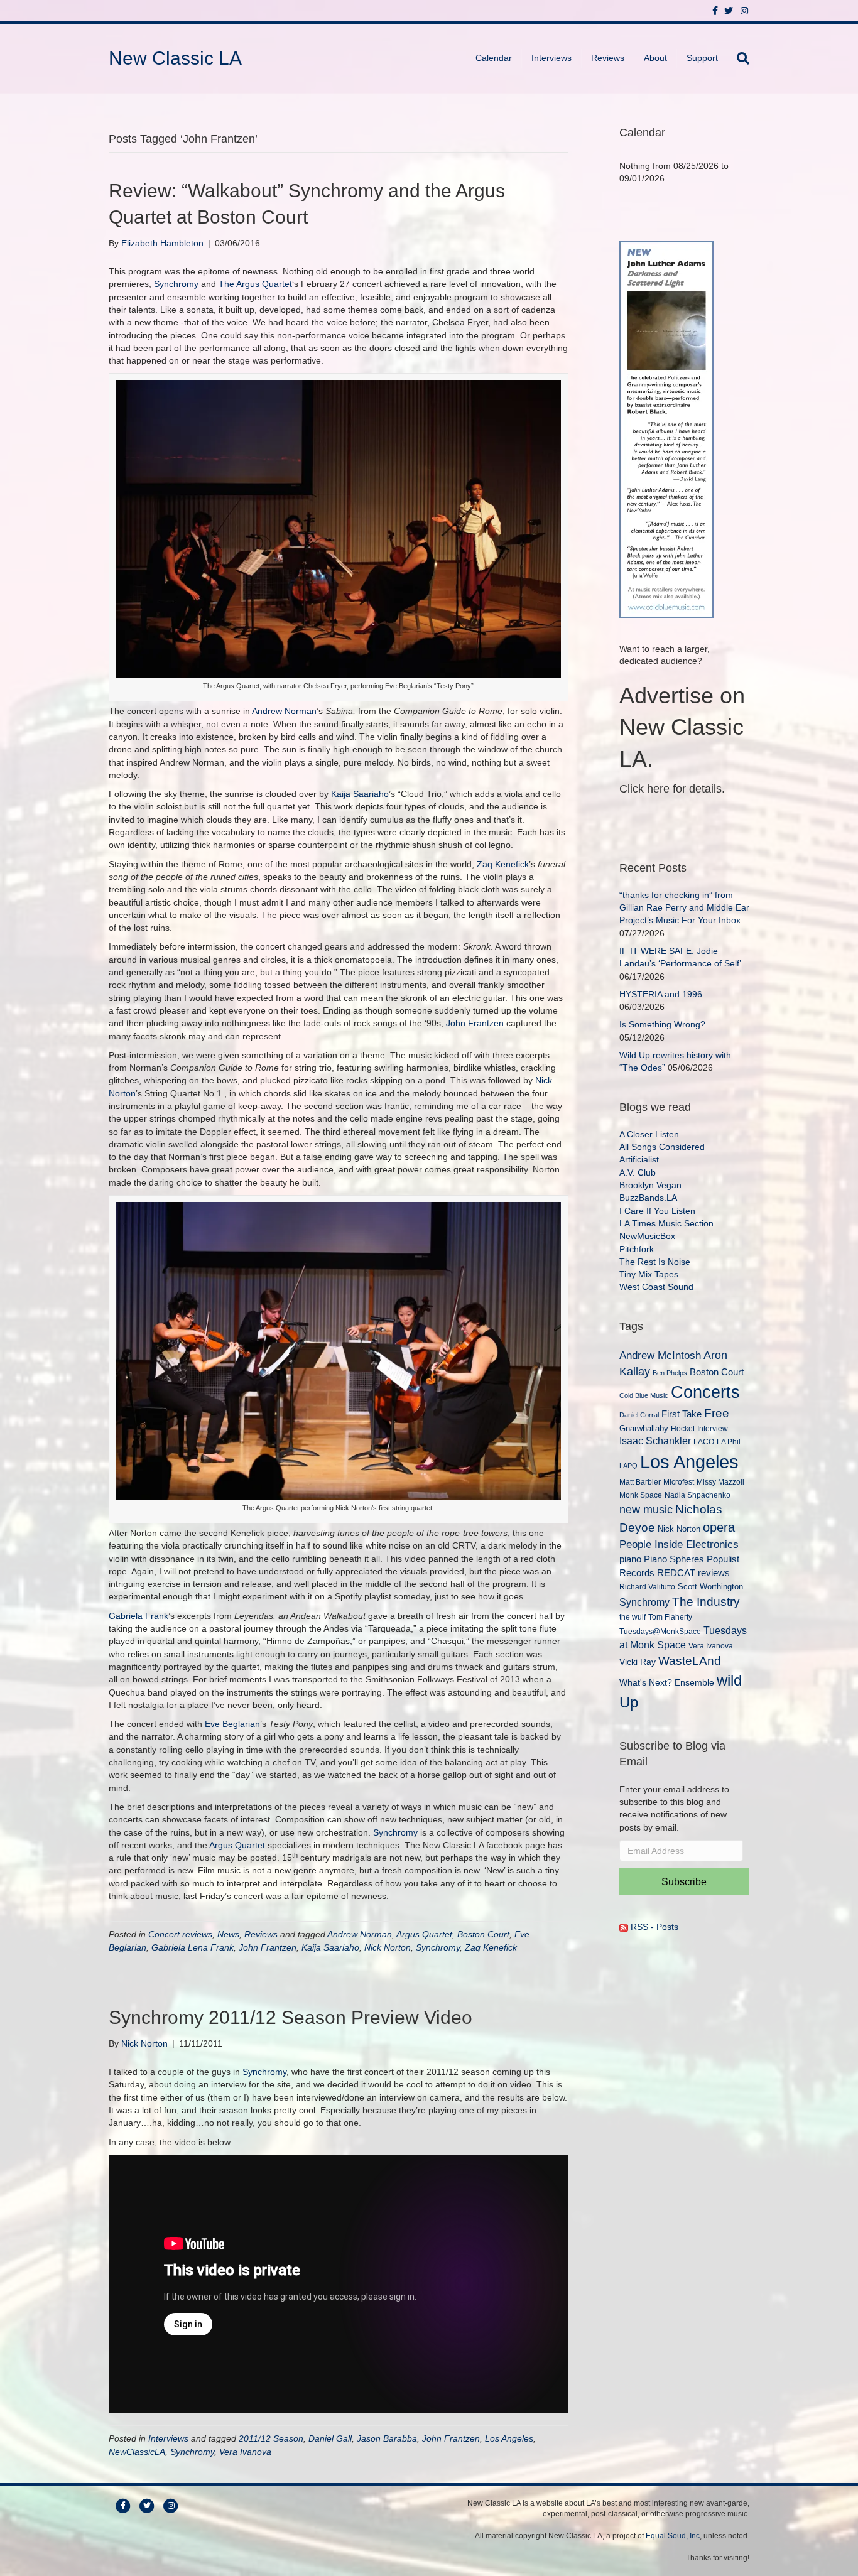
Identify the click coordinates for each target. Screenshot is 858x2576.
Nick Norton (388, 1947)
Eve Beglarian (232, 1724)
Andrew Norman (284, 711)
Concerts (705, 1392)
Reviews (608, 58)
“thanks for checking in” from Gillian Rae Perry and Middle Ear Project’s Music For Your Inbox (684, 908)
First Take (682, 1414)
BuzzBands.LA (648, 1198)
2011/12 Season (271, 2438)
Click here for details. (672, 789)
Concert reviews (180, 1934)
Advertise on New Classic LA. (682, 727)
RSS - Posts (653, 1927)
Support (702, 58)
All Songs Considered (662, 1147)
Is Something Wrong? (662, 1024)
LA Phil (729, 1442)
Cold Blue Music (644, 1395)
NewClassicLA (137, 2452)
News (228, 1934)
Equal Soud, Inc (673, 2536)
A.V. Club (638, 1172)
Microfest (679, 1482)
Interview (713, 1429)
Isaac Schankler (655, 1441)
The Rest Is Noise (655, 1262)
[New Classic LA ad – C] (666, 428)
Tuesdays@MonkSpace (660, 1632)
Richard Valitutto (647, 1587)
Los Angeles (509, 2438)
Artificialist (639, 1159)
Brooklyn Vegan (650, 1185)
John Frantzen (475, 1023)
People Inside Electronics (679, 1544)
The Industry (706, 1602)
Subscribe (684, 1882)
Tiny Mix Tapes (649, 1274)
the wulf (633, 1617)
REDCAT (676, 1573)
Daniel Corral (639, 1415)
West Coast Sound (656, 1287)
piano (630, 1559)
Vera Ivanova (245, 2452)
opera (719, 1527)
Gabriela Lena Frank (193, 1947)
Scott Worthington (710, 1587)
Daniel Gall (330, 2438)
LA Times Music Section (666, 1223)
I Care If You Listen (657, 1211)
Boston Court (483, 1934)
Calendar (494, 58)
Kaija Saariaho (360, 794)
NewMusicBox (647, 1236)
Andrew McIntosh (660, 1356)
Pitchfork (637, 1249)
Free (717, 1413)
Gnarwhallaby (644, 1428)
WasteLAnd (690, 1661)
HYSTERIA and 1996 (661, 994)
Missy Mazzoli (720, 1482)
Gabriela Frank (138, 1616)
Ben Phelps (670, 1373)
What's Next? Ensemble (667, 1682)
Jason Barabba (387, 2438)
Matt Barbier (640, 1482)
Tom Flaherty (670, 1617)
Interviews (551, 58)
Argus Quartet (237, 1845)
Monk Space (641, 1495)
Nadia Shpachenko (698, 1495)
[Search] (738, 58)
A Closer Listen (649, 1134)
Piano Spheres (674, 1559)
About (655, 58)
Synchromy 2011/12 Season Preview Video (291, 2017)
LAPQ (628, 1466)
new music (646, 1510)
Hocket (683, 1428)
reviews (714, 1573)
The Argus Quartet (255, 284)
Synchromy (176, 284)
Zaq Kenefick (503, 864)
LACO (704, 1442)
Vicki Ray (638, 1662)
